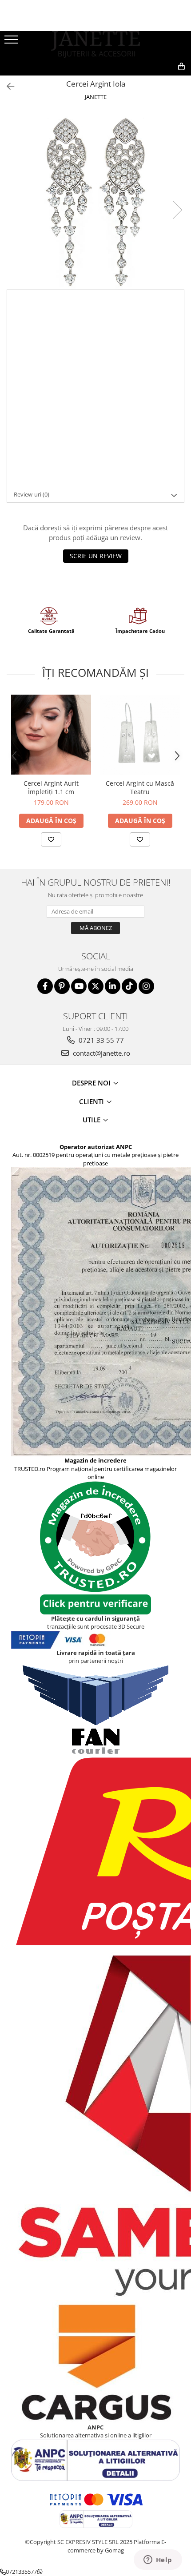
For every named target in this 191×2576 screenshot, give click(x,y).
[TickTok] (129, 986)
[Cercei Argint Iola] (95, 201)
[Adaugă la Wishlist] (51, 839)
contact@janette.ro (101, 1053)
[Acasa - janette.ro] (95, 45)
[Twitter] (96, 986)
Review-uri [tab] (32, 494)
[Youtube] (79, 986)
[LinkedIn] (113, 986)
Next (177, 210)
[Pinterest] (62, 986)
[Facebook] (45, 986)
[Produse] (12, 42)
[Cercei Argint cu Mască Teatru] (140, 735)
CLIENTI (92, 1101)
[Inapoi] (7, 86)
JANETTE (96, 97)
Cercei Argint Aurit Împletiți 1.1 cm (51, 787)
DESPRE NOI (92, 1083)
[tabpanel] (95, 201)
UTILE (92, 1120)
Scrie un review (96, 556)
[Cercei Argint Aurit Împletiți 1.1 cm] (51, 735)
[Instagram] (146, 986)
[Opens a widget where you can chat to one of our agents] (158, 2560)
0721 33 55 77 (100, 1040)
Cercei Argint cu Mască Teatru (140, 787)
